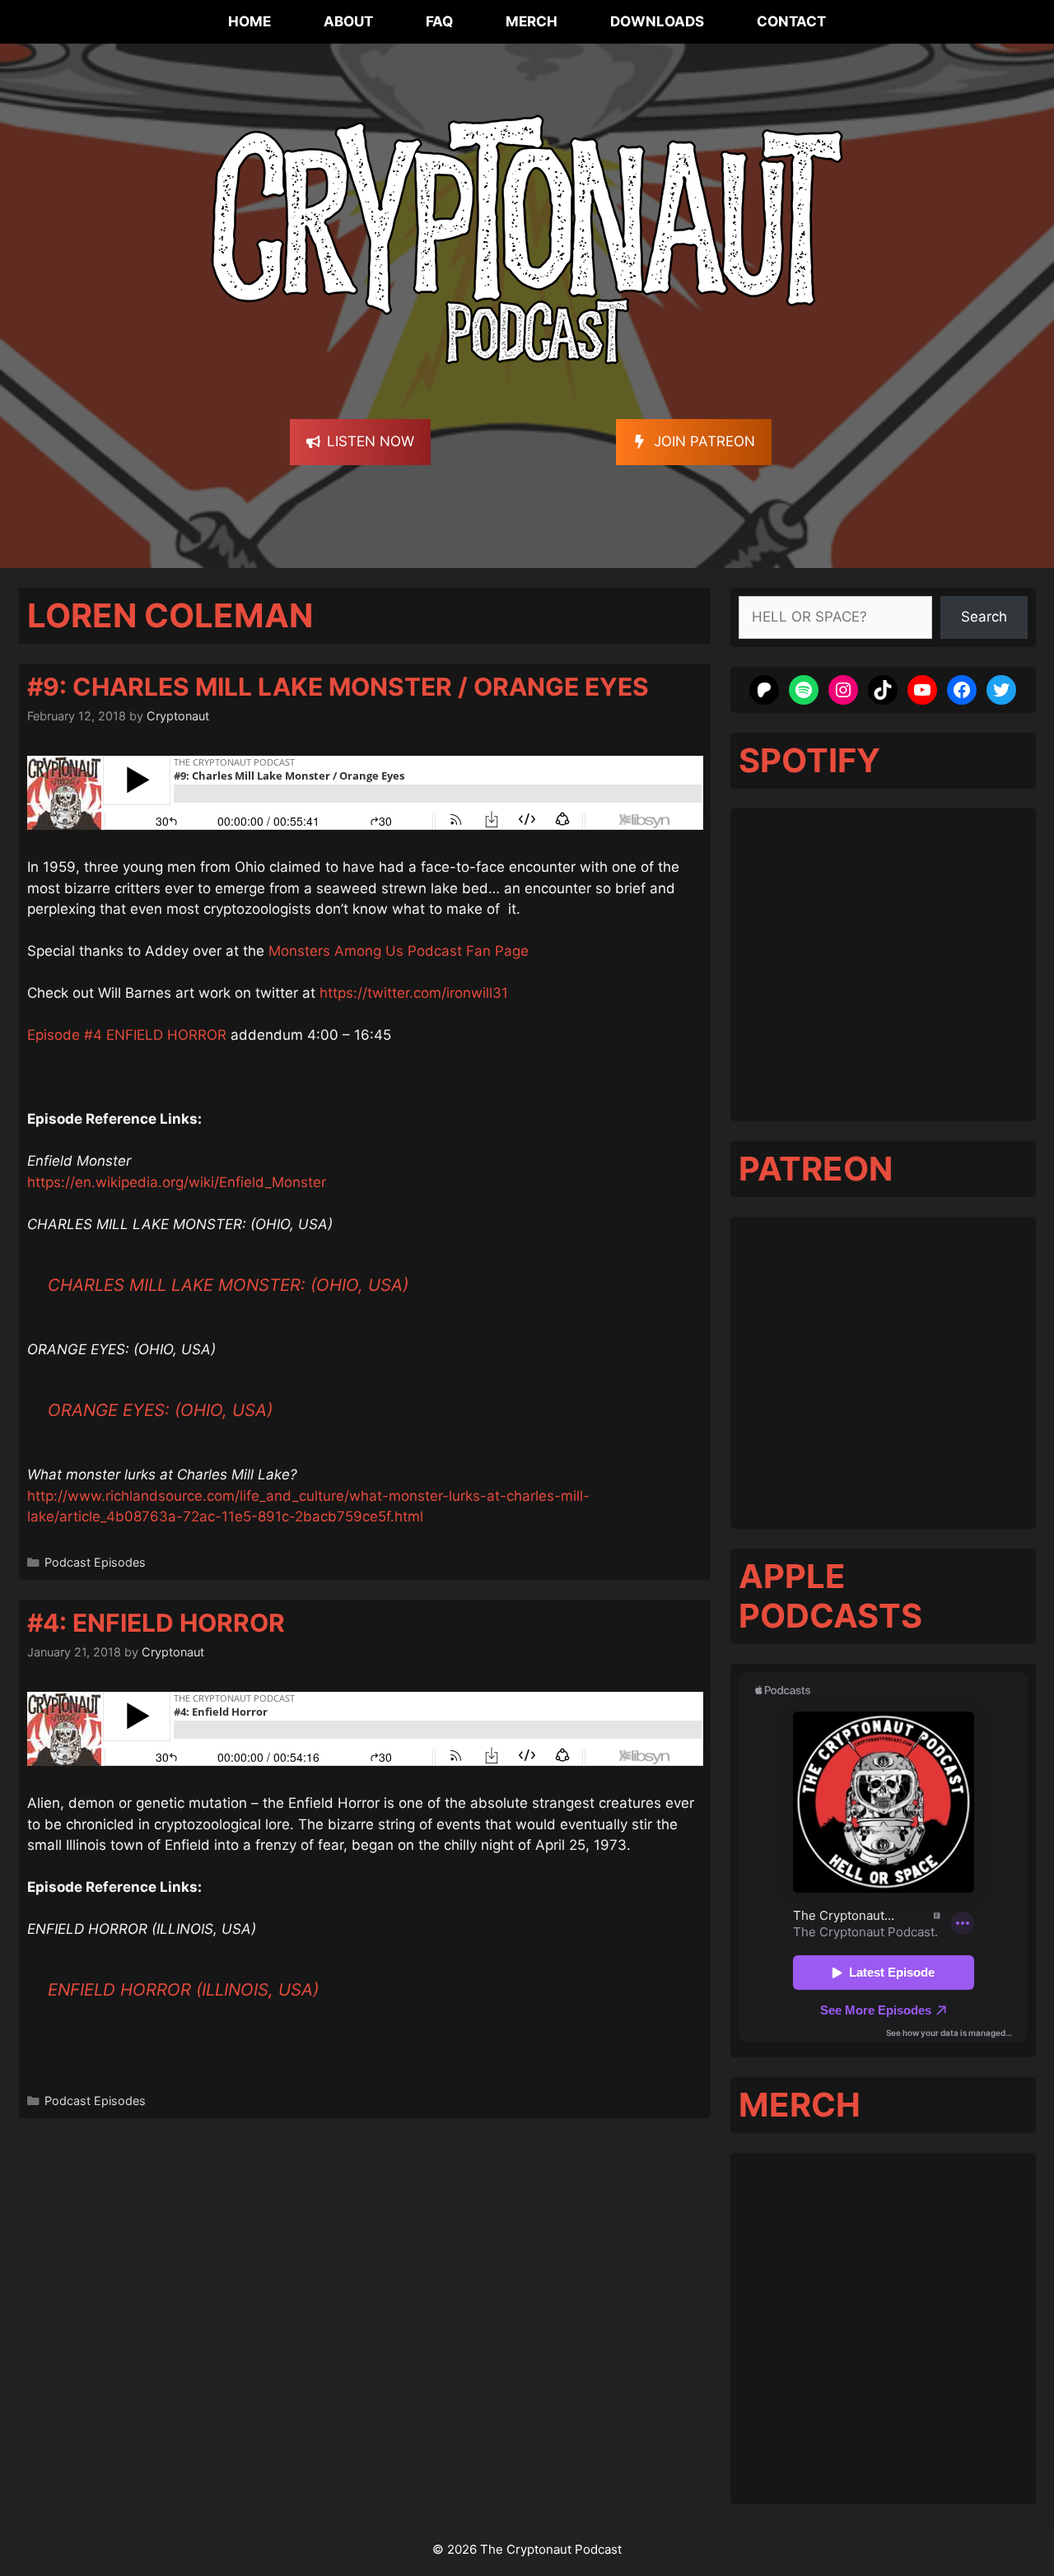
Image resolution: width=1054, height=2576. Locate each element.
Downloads (657, 21)
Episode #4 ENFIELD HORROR (127, 1035)
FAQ (439, 21)
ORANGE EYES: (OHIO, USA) (160, 1410)
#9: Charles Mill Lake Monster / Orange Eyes (338, 687)
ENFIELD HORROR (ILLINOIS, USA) (183, 1989)
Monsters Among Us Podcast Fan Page (399, 951)
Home (250, 21)
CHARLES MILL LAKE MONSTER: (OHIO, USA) (228, 1285)
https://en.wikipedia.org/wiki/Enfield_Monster (177, 1182)
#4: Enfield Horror (156, 1623)
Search (984, 617)
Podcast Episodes (95, 1562)
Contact (791, 21)
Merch (532, 21)
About (348, 21)
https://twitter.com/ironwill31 (414, 993)
